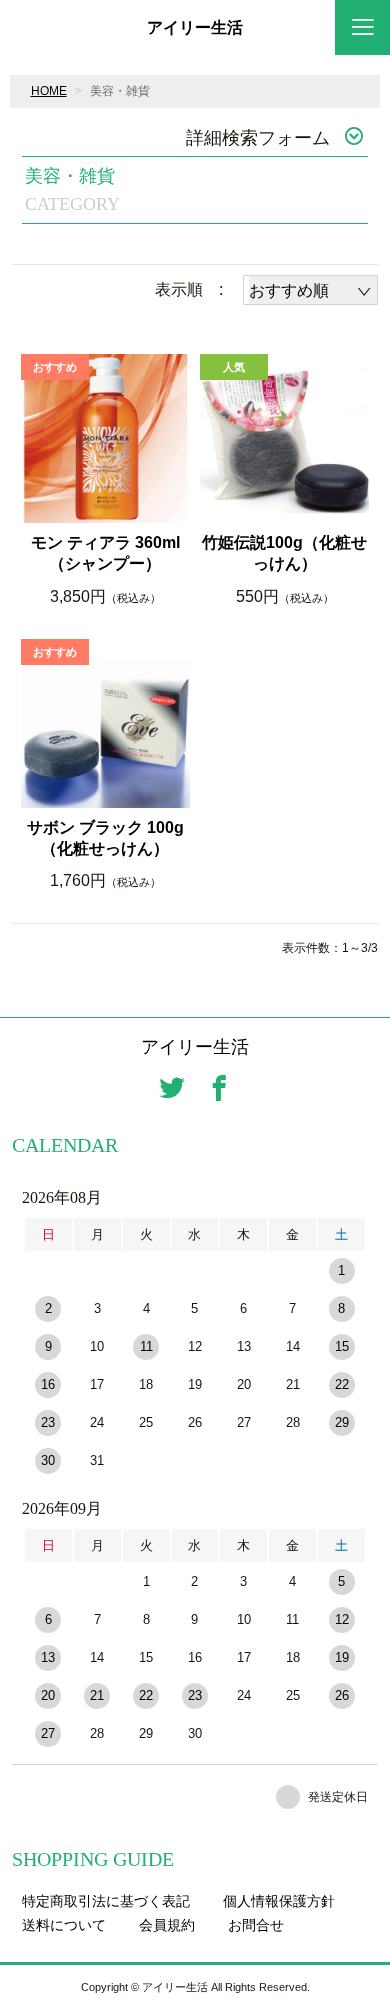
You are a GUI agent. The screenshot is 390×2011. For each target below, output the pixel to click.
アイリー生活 (195, 28)
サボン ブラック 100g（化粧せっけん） (105, 838)
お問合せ (256, 1925)
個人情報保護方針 (279, 1901)
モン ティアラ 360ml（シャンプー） (105, 553)
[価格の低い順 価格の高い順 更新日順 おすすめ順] (310, 290)
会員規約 (167, 1925)
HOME (49, 91)
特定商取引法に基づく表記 (106, 1901)
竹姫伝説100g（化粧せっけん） (284, 553)
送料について (64, 1925)
